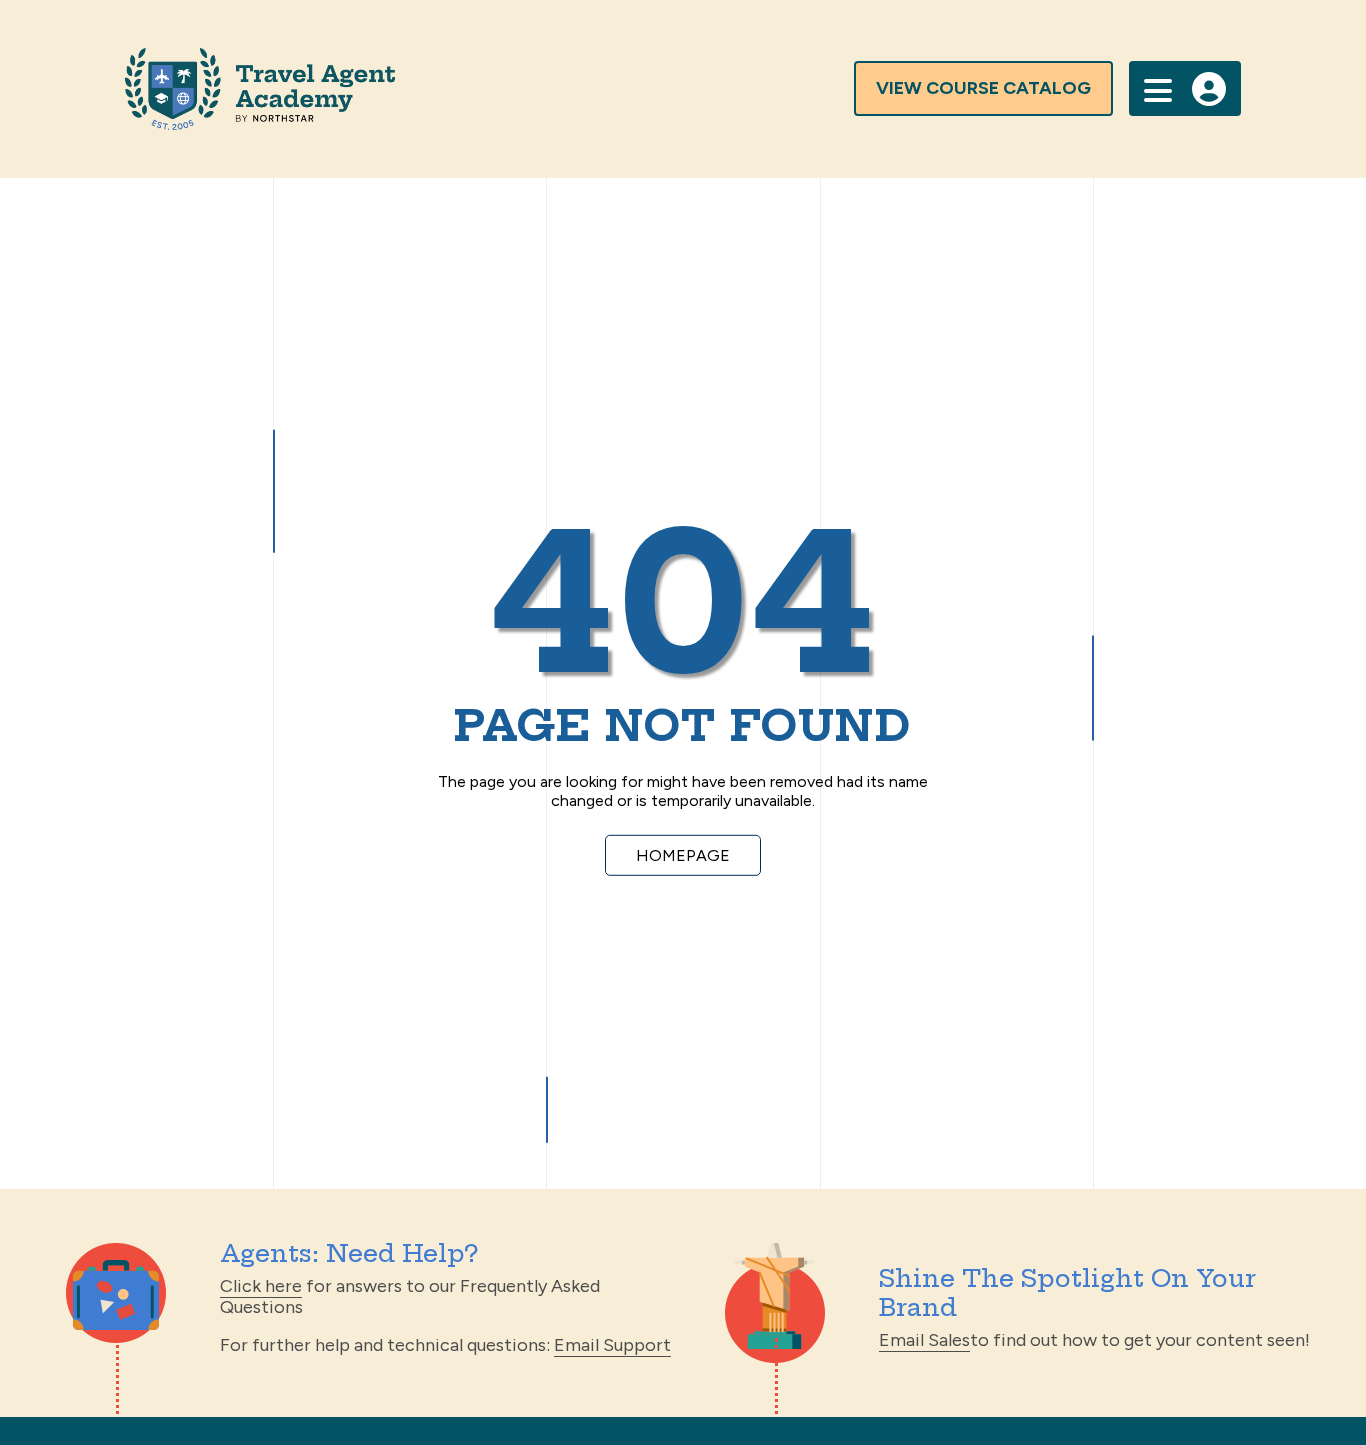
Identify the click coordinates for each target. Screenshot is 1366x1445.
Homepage (683, 854)
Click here (261, 1286)
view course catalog (983, 88)
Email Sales (924, 1340)
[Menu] (1158, 88)
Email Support (612, 1345)
